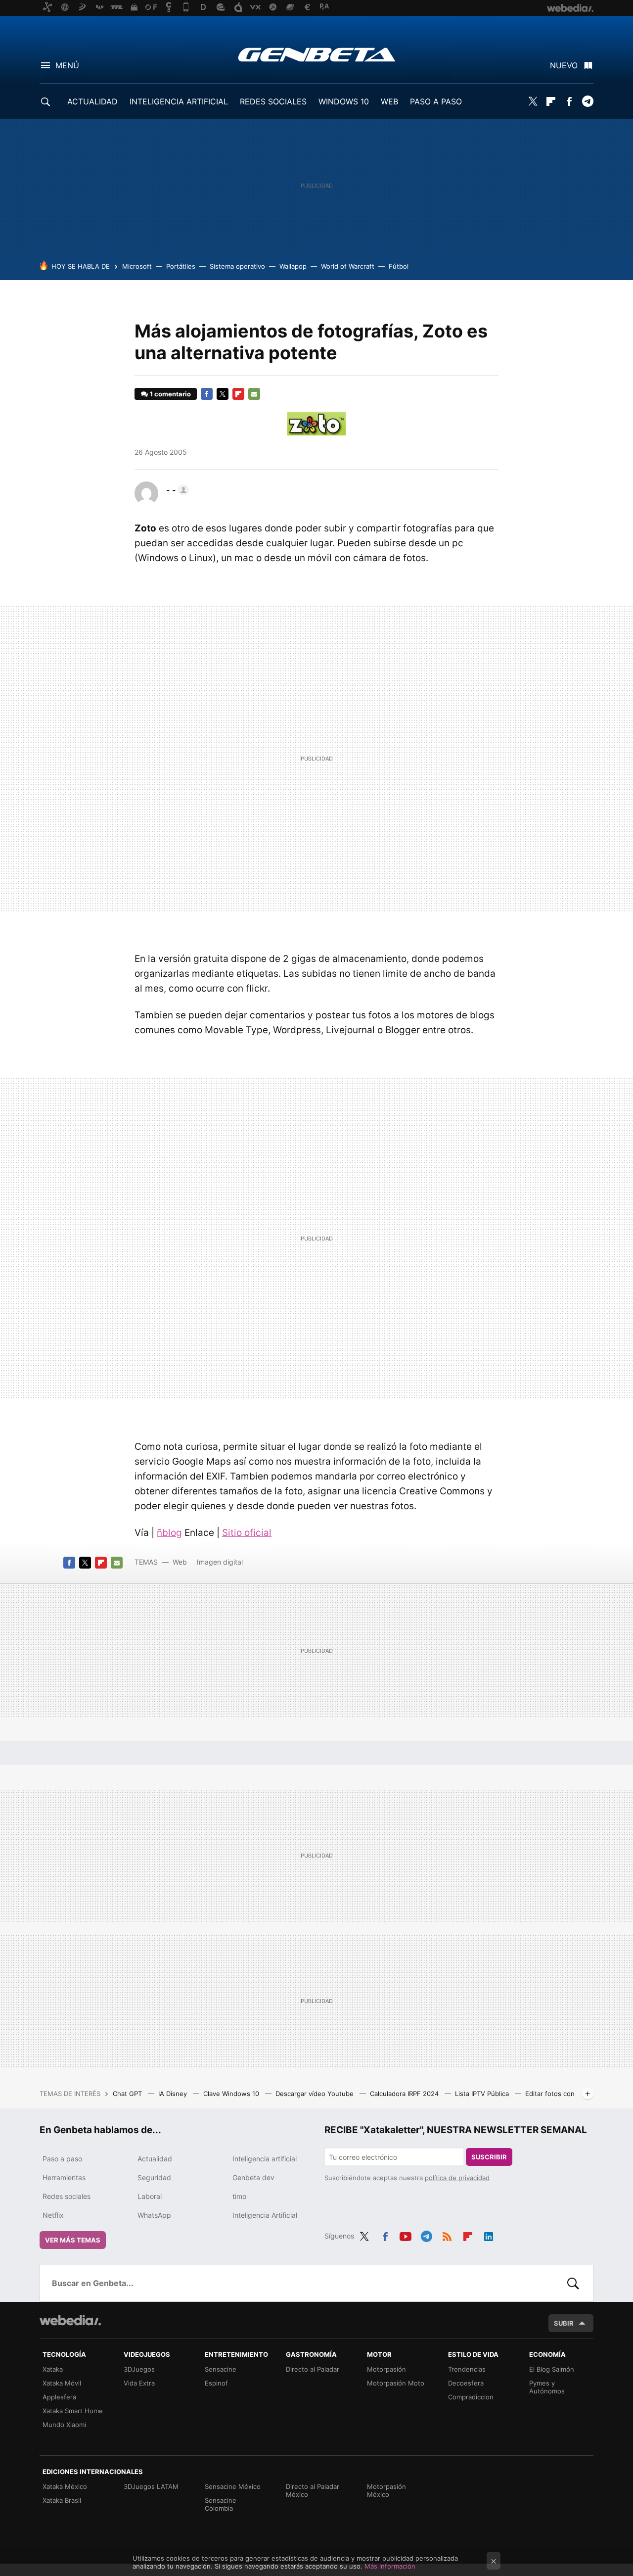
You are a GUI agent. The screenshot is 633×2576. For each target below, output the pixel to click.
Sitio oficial (247, 1533)
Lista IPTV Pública (483, 2094)
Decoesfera (466, 2383)
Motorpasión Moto (396, 2383)
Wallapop (293, 266)
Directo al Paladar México (313, 2490)
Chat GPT (128, 2094)
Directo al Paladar (313, 2369)
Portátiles (181, 266)
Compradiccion (471, 2397)
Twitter (533, 101)
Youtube (406, 2235)
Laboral (150, 2196)
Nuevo (564, 65)
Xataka (53, 2369)
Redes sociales (67, 2196)
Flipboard (551, 101)
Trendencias (467, 2369)
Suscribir (489, 2157)
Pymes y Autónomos (547, 2387)
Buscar (573, 2283)
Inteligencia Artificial (265, 2215)
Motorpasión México (386, 2490)
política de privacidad (457, 2178)
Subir (564, 2323)
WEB (389, 101)
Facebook (569, 101)
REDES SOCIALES (273, 101)
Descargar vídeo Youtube (316, 2094)
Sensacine (221, 2369)
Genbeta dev (253, 2177)
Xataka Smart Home (73, 2411)
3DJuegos (139, 2369)
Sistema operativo (237, 266)
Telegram (588, 101)
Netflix (53, 2215)
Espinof (216, 2383)
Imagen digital (220, 1562)
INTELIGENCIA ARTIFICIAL (179, 101)
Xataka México (65, 2486)
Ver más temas (73, 2240)
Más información (390, 2566)
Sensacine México (233, 2486)
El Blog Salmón (552, 2369)
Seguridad (154, 2177)
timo (239, 2196)
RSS (447, 2235)
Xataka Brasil (62, 2500)
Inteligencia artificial (265, 2159)
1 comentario (170, 394)
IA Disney (174, 2094)
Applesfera (59, 2397)
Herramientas (64, 2177)
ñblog (169, 1533)
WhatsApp (154, 2215)
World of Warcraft (348, 266)
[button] (176, 490)
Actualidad (155, 2159)
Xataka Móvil (62, 2383)
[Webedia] (70, 2320)
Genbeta (317, 54)
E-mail (254, 394)
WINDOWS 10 (344, 101)
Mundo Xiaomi (64, 2425)
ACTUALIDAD (92, 101)
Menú (67, 65)
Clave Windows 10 (232, 2094)
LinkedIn (489, 2235)
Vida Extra (139, 2383)
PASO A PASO (436, 101)
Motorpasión (386, 2369)
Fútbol (399, 266)
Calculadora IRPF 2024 (405, 2094)
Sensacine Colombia (221, 2504)
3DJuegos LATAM (151, 2486)
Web (180, 1562)
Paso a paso (62, 2159)
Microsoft (137, 266)
